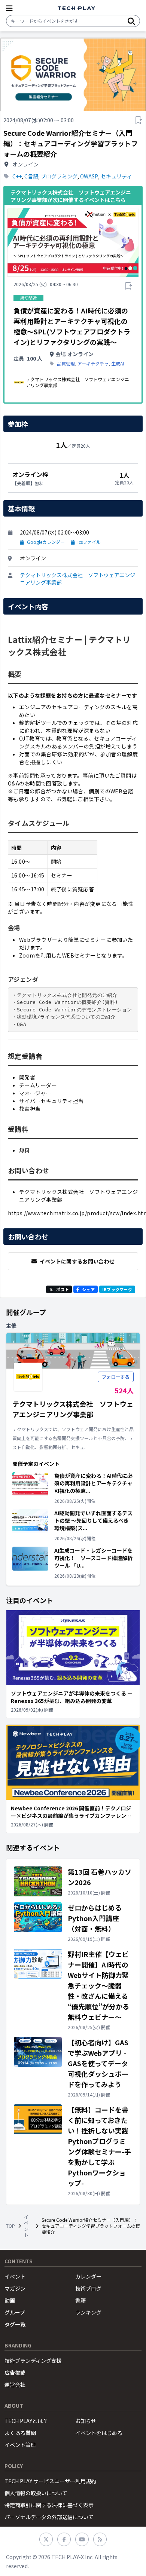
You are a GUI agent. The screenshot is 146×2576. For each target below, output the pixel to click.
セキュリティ (116, 176)
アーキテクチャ (93, 364)
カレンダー (88, 2276)
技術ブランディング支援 (33, 2361)
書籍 (80, 2300)
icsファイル (89, 542)
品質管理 (66, 364)
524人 (124, 1390)
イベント (26, 2226)
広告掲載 (15, 2373)
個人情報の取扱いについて (36, 2493)
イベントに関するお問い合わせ (77, 1261)
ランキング (88, 2312)
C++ (17, 176)
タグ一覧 (15, 2324)
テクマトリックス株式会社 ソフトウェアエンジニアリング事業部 (77, 579)
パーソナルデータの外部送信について (49, 2517)
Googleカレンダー (46, 542)
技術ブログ (88, 2288)
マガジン (15, 2288)
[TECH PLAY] (76, 8)
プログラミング (59, 176)
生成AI (118, 364)
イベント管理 (20, 2445)
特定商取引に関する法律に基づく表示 (49, 2505)
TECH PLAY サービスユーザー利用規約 (50, 2481)
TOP (10, 2226)
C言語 (31, 176)
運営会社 (15, 2384)
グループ (15, 2312)
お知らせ (86, 2421)
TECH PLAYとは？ (26, 2421)
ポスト (63, 1289)
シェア (88, 1289)
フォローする (116, 1377)
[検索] (131, 21)
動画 (10, 2300)
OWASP (89, 176)
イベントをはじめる (99, 2433)
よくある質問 (20, 2433)
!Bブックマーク (117, 1289)
